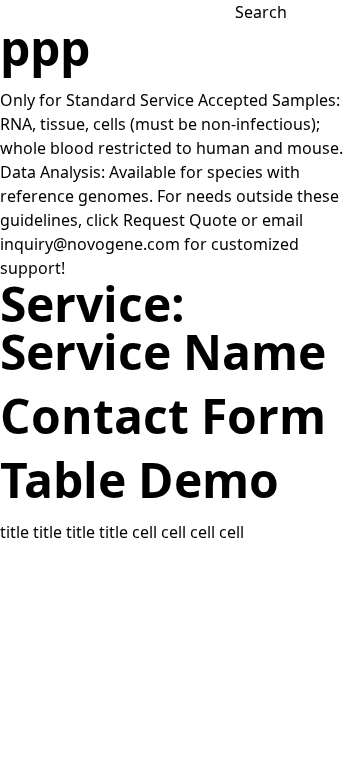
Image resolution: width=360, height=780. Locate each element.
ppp (45, 47)
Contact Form (163, 415)
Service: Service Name (163, 327)
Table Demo (139, 479)
